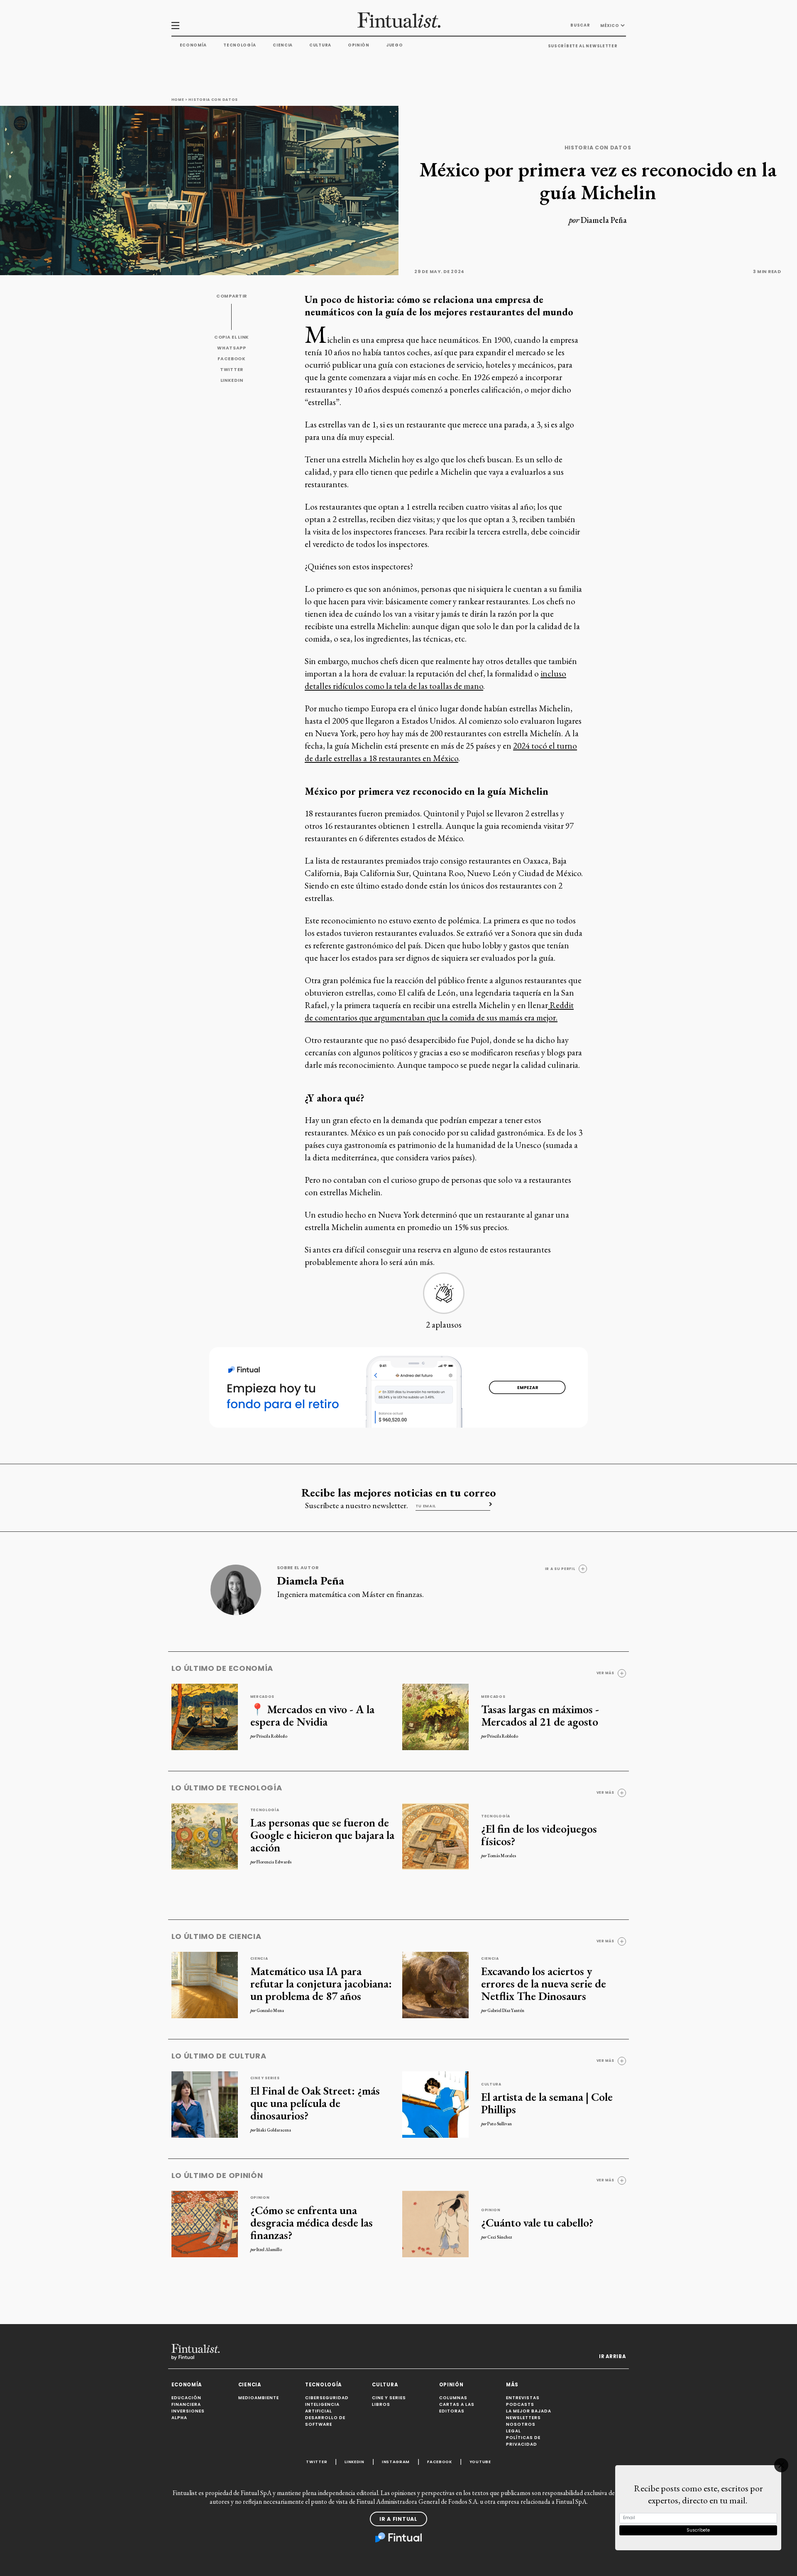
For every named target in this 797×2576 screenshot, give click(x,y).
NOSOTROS (521, 2424)
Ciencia (283, 45)
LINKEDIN (232, 380)
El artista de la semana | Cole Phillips (547, 2103)
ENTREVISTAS (523, 2398)
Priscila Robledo (272, 1736)
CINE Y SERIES (389, 2398)
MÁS (512, 2385)
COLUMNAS (453, 2398)
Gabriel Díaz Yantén (506, 2010)
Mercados (263, 1697)
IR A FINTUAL (398, 2519)
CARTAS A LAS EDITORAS (457, 2408)
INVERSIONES (188, 2411)
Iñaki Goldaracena (274, 2130)
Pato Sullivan (500, 2124)
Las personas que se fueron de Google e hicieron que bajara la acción (322, 1835)
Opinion (260, 2198)
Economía (193, 45)
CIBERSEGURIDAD (327, 2398)
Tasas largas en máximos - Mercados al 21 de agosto (540, 1715)
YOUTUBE (480, 2462)
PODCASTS (520, 2404)
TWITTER (232, 370)
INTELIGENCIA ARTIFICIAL (322, 2408)
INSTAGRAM (396, 2462)
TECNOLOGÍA (323, 2385)
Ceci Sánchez (500, 2237)
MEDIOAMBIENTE (259, 2398)
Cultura (320, 45)
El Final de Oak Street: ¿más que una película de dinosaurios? (315, 2103)
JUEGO (395, 45)
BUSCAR (580, 25)
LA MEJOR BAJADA (529, 2411)
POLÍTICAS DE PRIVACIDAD (523, 2441)
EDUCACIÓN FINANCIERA (186, 2401)
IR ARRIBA (612, 2356)
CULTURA (385, 2385)
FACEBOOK (232, 359)
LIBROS (381, 2404)
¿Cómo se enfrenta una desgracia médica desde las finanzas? (312, 2222)
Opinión (359, 45)
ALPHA (179, 2418)
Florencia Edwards (274, 1862)
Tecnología (240, 45)
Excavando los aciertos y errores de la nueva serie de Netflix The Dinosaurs (544, 1983)
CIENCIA (250, 2385)
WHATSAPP (232, 348)
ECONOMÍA (187, 2385)
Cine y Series (265, 2078)
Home (178, 100)
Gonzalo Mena (270, 2010)
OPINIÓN (451, 2385)
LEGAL (513, 2431)
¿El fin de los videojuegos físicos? (539, 1835)
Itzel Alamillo (269, 2249)
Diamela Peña (604, 220)
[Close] (781, 2465)
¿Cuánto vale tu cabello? (537, 2222)
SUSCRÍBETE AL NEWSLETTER (583, 46)
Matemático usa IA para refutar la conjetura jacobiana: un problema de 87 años (321, 1983)
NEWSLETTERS (523, 2418)
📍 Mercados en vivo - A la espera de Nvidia (312, 1715)
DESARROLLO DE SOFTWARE (325, 2421)
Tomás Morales (502, 1856)
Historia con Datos (213, 100)
